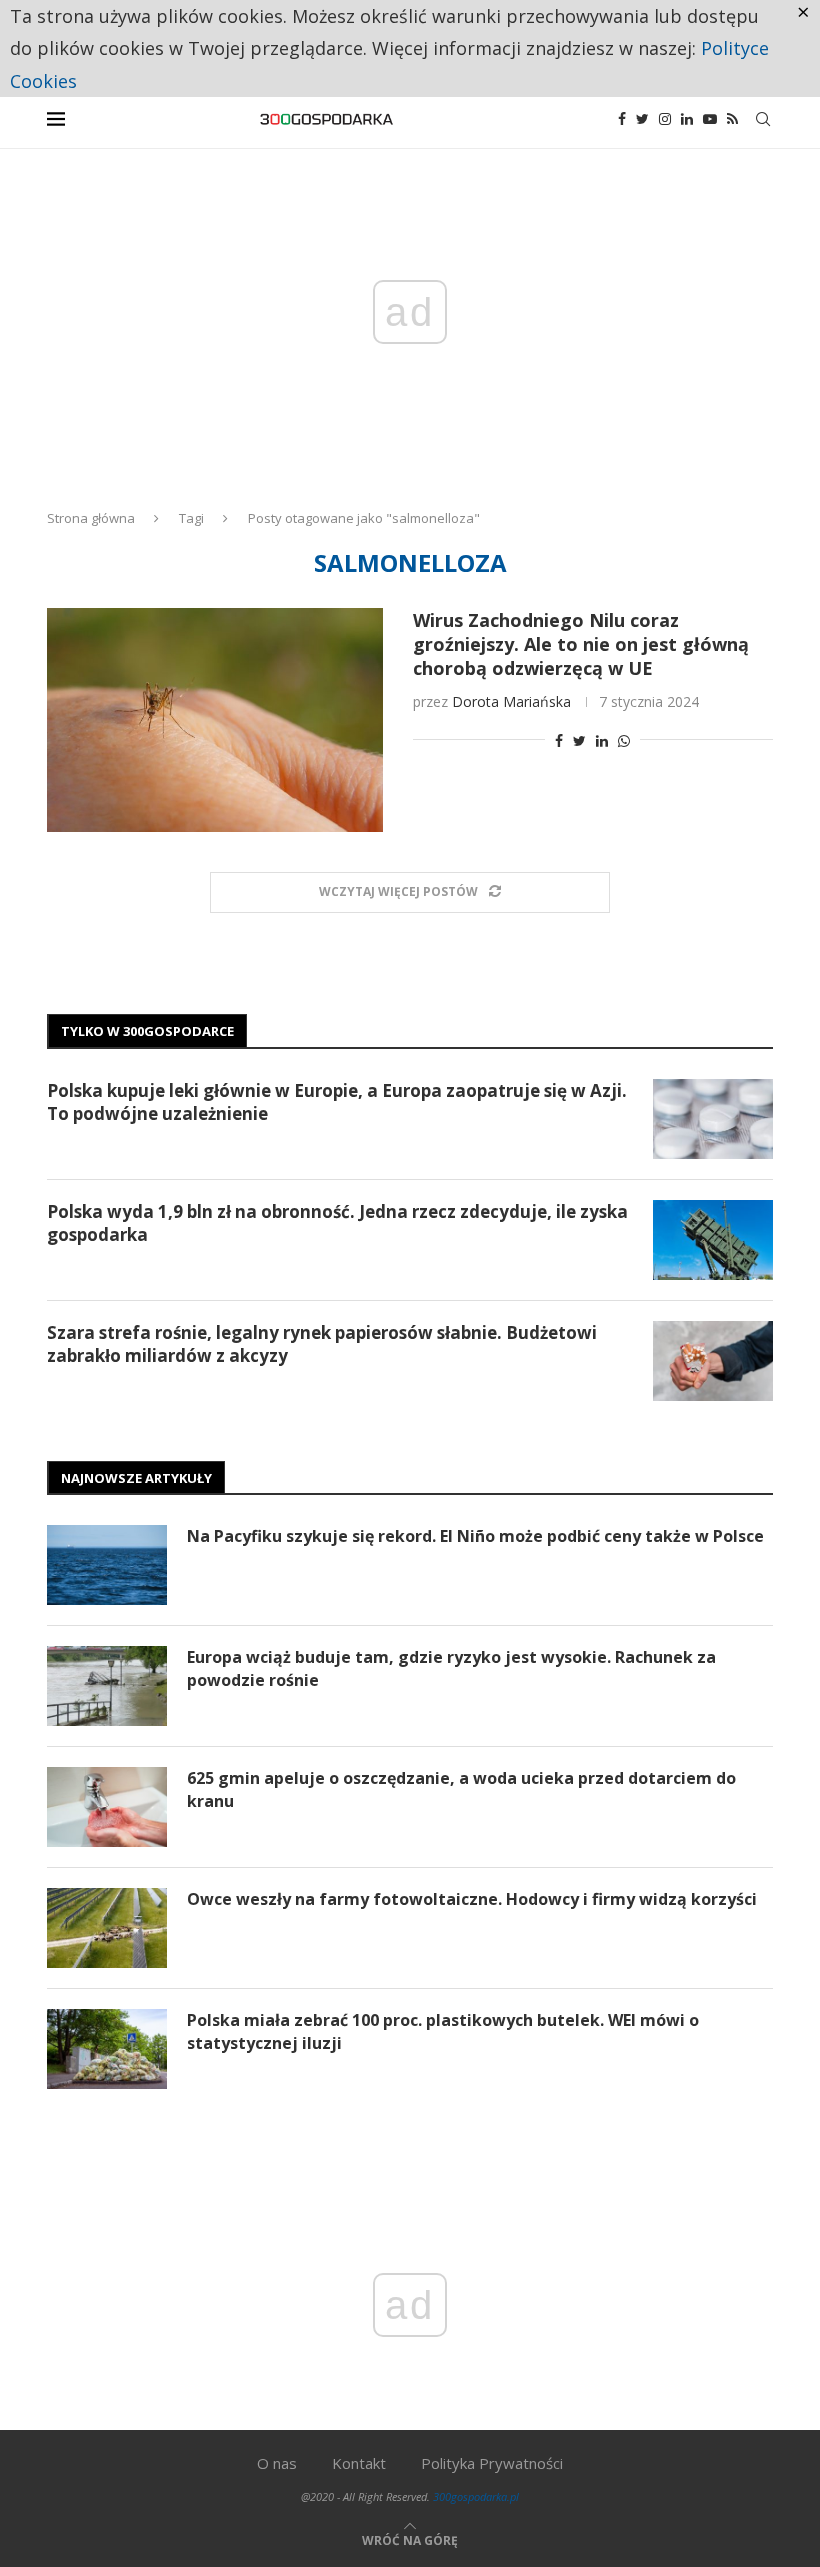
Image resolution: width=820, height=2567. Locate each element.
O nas (277, 2463)
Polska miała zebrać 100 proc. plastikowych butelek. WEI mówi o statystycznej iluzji (443, 2031)
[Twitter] (642, 119)
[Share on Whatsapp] (624, 740)
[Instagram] (665, 119)
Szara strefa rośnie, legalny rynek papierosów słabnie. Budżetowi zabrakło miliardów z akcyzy (322, 1344)
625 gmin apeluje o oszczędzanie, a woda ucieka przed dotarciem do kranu (461, 1789)
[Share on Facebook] (559, 740)
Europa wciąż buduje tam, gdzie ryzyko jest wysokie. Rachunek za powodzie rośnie (451, 1668)
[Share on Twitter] (579, 740)
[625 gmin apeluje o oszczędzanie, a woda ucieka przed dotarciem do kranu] (107, 1807)
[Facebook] (622, 119)
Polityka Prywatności (492, 2463)
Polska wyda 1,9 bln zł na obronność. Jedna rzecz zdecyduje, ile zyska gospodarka (337, 1223)
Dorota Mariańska (511, 701)
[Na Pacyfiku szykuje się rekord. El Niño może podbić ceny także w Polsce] (107, 1565)
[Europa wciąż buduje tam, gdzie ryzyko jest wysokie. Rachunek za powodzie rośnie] (107, 1686)
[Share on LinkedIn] (602, 740)
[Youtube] (710, 119)
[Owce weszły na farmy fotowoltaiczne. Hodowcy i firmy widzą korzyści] (107, 1928)
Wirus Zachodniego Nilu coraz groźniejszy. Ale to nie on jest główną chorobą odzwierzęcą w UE (581, 644)
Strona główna (91, 518)
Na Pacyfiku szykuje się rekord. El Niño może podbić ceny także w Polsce (475, 1536)
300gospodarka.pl (476, 2496)
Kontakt (359, 2463)
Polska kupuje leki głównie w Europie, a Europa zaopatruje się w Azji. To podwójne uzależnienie (337, 1102)
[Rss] (732, 119)
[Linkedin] (687, 119)
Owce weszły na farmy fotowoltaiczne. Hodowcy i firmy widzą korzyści (472, 1899)
